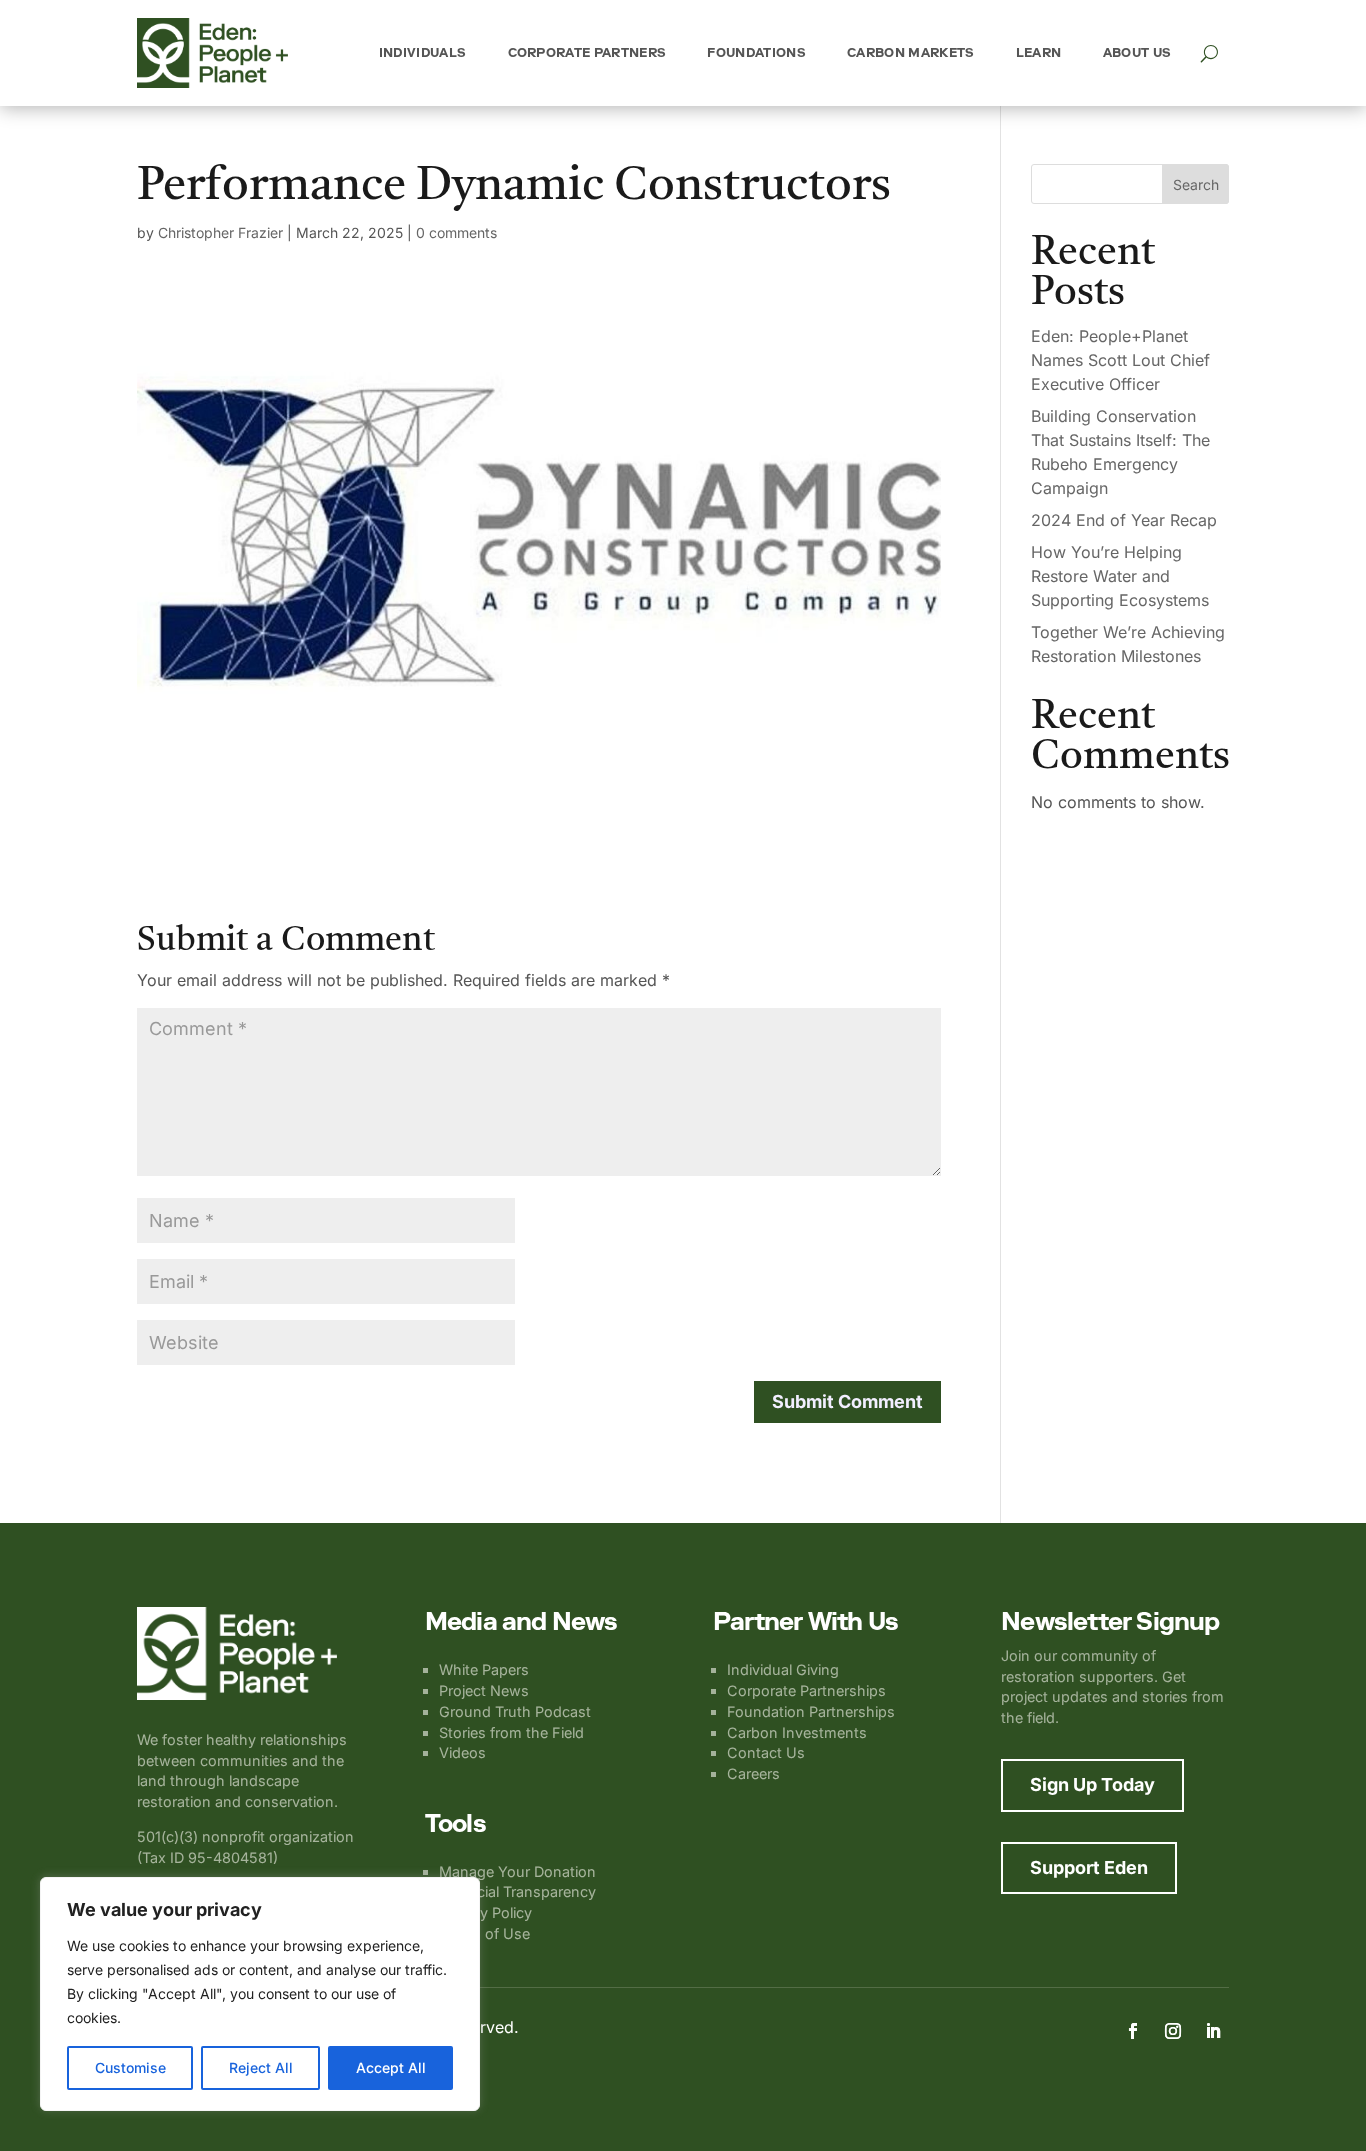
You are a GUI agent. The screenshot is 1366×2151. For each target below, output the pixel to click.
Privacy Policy (485, 1912)
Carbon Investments (797, 1732)
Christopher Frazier (220, 232)
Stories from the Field (511, 1732)
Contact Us (766, 1752)
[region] (260, 1994)
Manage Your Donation (517, 1871)
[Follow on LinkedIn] (1213, 2031)
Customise (130, 2067)
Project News (484, 1690)
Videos (462, 1752)
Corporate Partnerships (806, 1690)
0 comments (456, 232)
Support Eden (1089, 1867)
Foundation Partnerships (811, 1711)
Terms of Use (484, 1933)
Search (1196, 184)
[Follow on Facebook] (1133, 2031)
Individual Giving (783, 1669)
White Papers (484, 1669)
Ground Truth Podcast (515, 1711)
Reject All (261, 2067)
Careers (753, 1773)
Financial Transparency (517, 1891)
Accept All (391, 2067)
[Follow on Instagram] (1173, 2031)
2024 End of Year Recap (1124, 520)
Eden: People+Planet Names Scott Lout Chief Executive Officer (1120, 360)
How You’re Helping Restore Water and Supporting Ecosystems (1120, 576)
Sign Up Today (1092, 1784)
